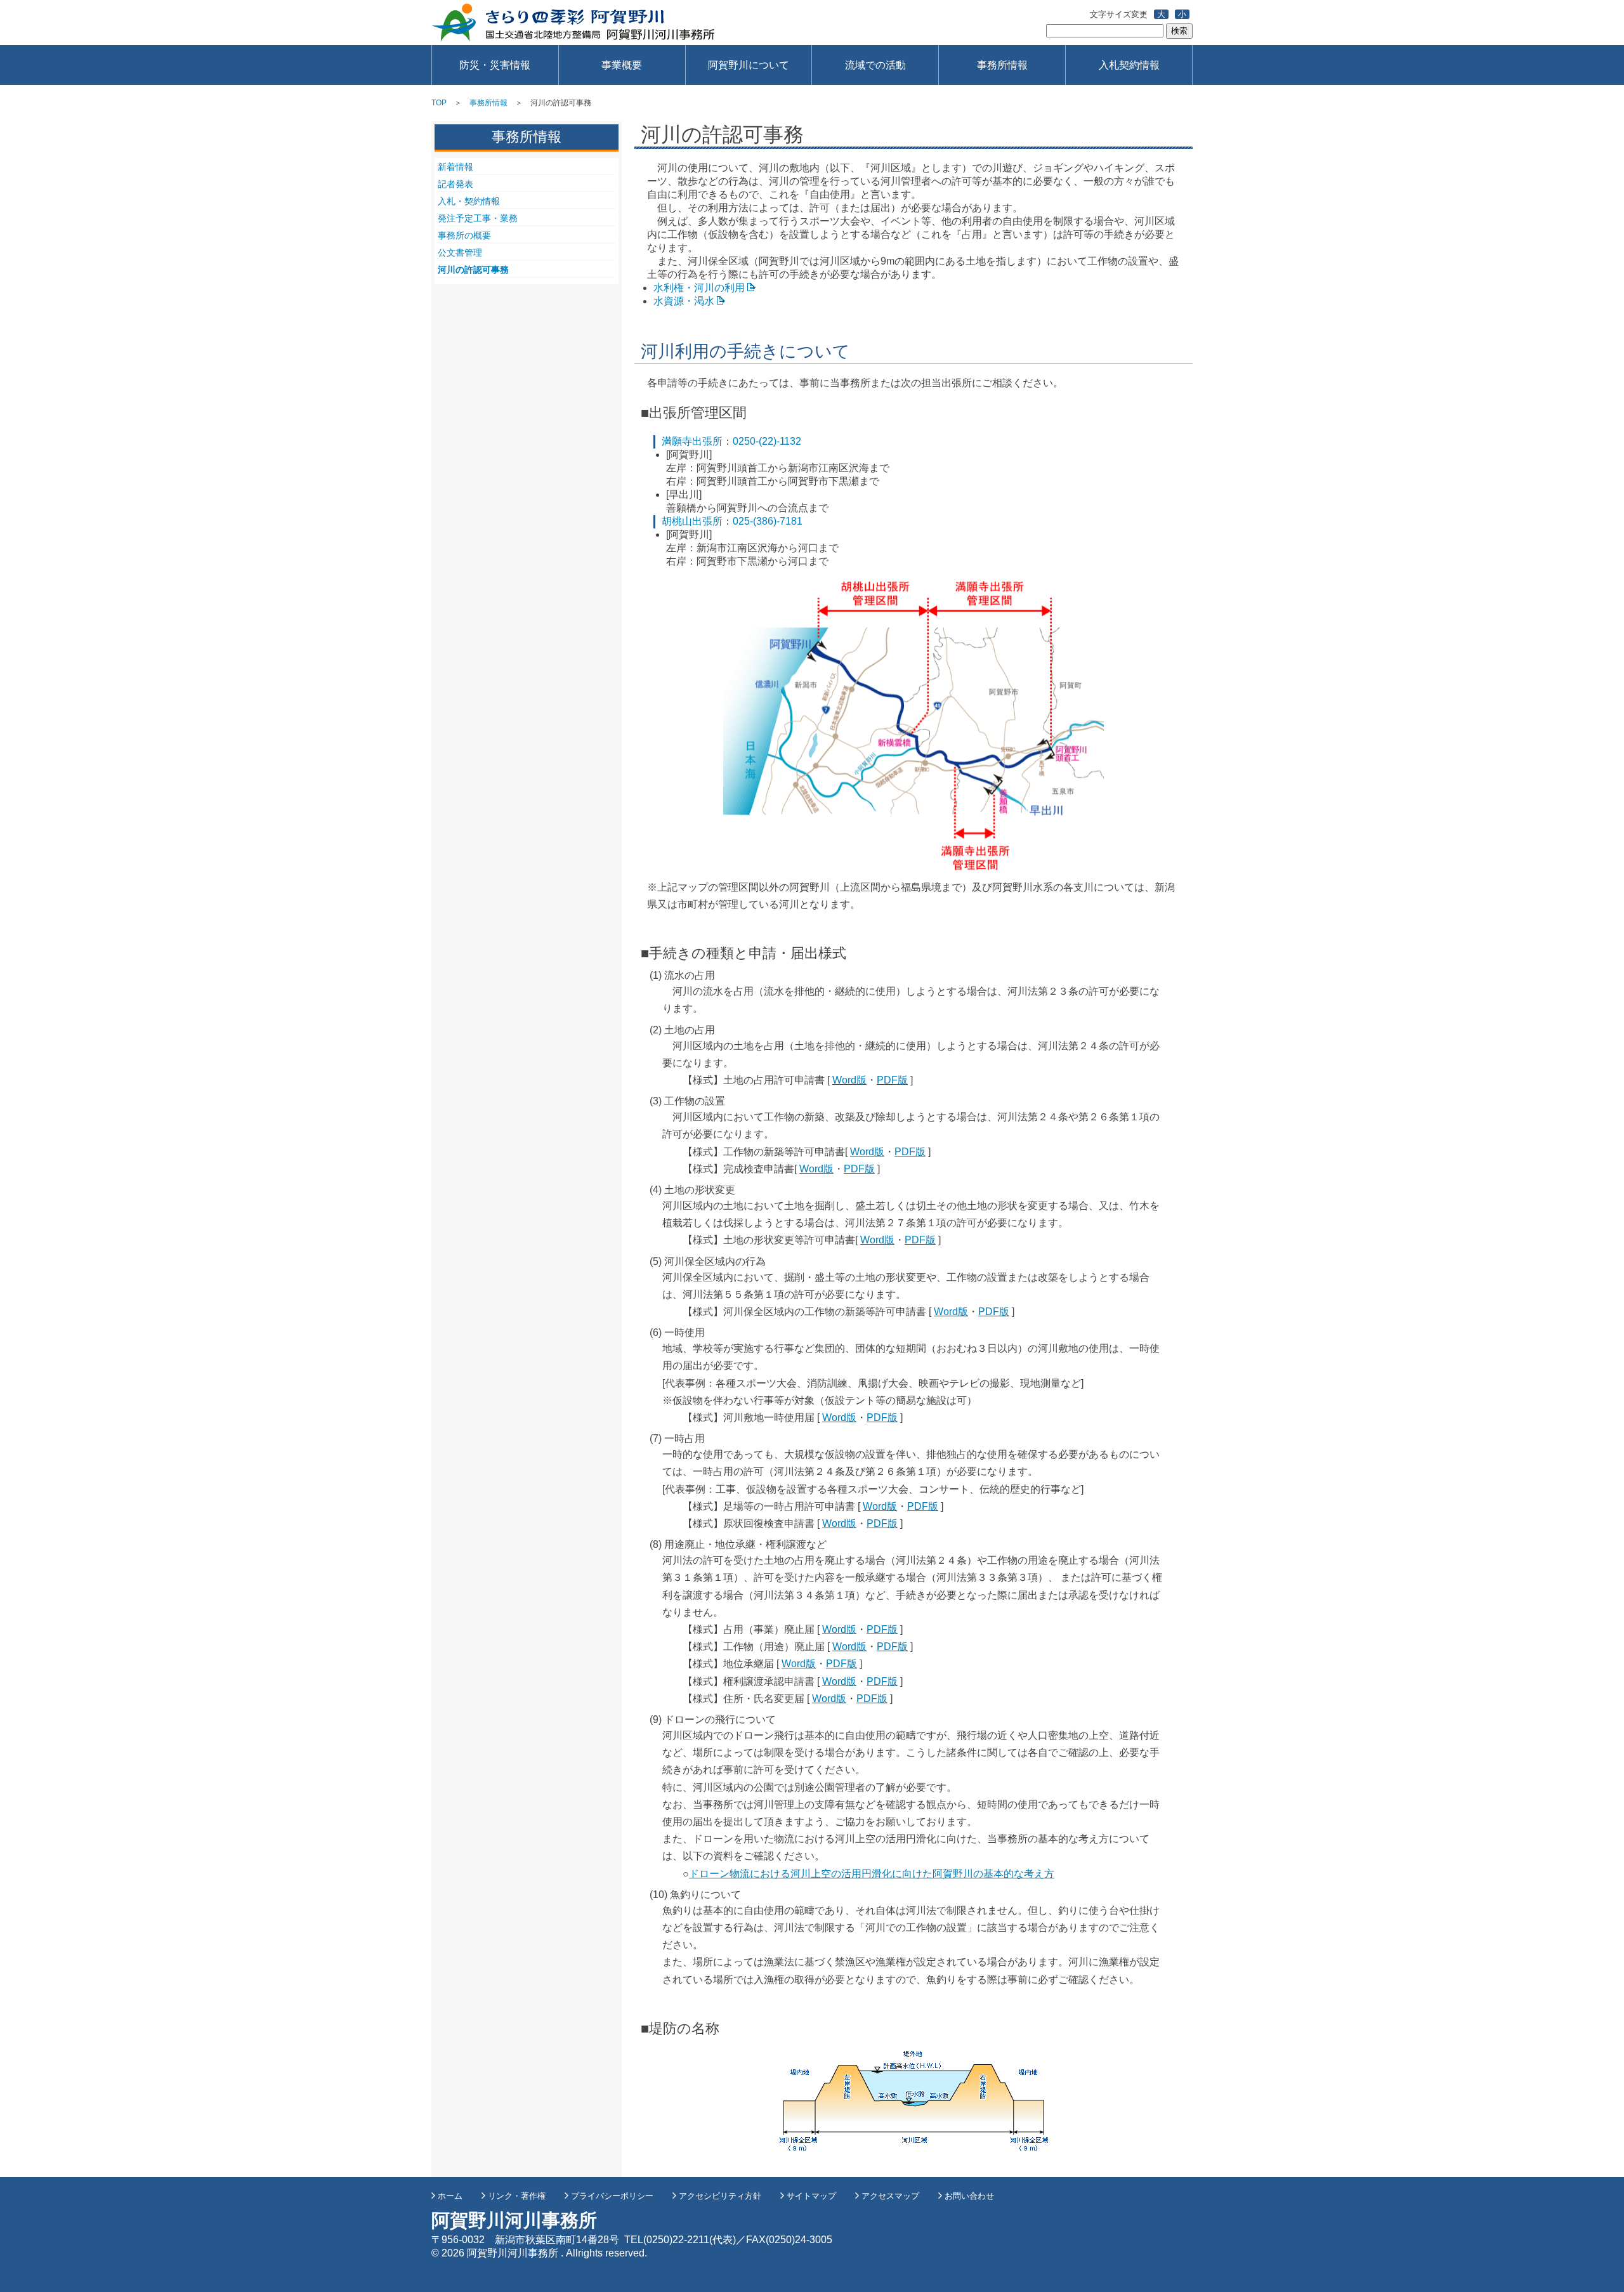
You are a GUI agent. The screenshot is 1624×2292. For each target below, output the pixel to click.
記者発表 (455, 184)
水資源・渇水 (684, 301)
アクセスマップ (890, 2196)
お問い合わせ (969, 2196)
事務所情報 (1002, 65)
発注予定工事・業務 (478, 218)
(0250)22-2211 (676, 2240)
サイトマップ (811, 2196)
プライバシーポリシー (612, 2196)
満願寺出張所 (692, 441)
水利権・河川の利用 (699, 288)
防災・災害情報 (495, 65)
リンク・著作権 (517, 2196)
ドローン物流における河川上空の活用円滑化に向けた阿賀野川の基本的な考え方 (872, 1874)
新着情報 (455, 167)
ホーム (450, 2196)
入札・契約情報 (469, 201)
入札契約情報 (1129, 65)
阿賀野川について (749, 65)
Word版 (849, 1080)
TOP (439, 103)
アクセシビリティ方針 (720, 2196)
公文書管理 (460, 252)
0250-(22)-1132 (767, 441)
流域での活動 (875, 65)
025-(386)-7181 (768, 521)
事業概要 (622, 65)
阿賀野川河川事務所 (573, 23)
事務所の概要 (464, 235)
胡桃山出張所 (692, 521)
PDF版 (892, 1080)
